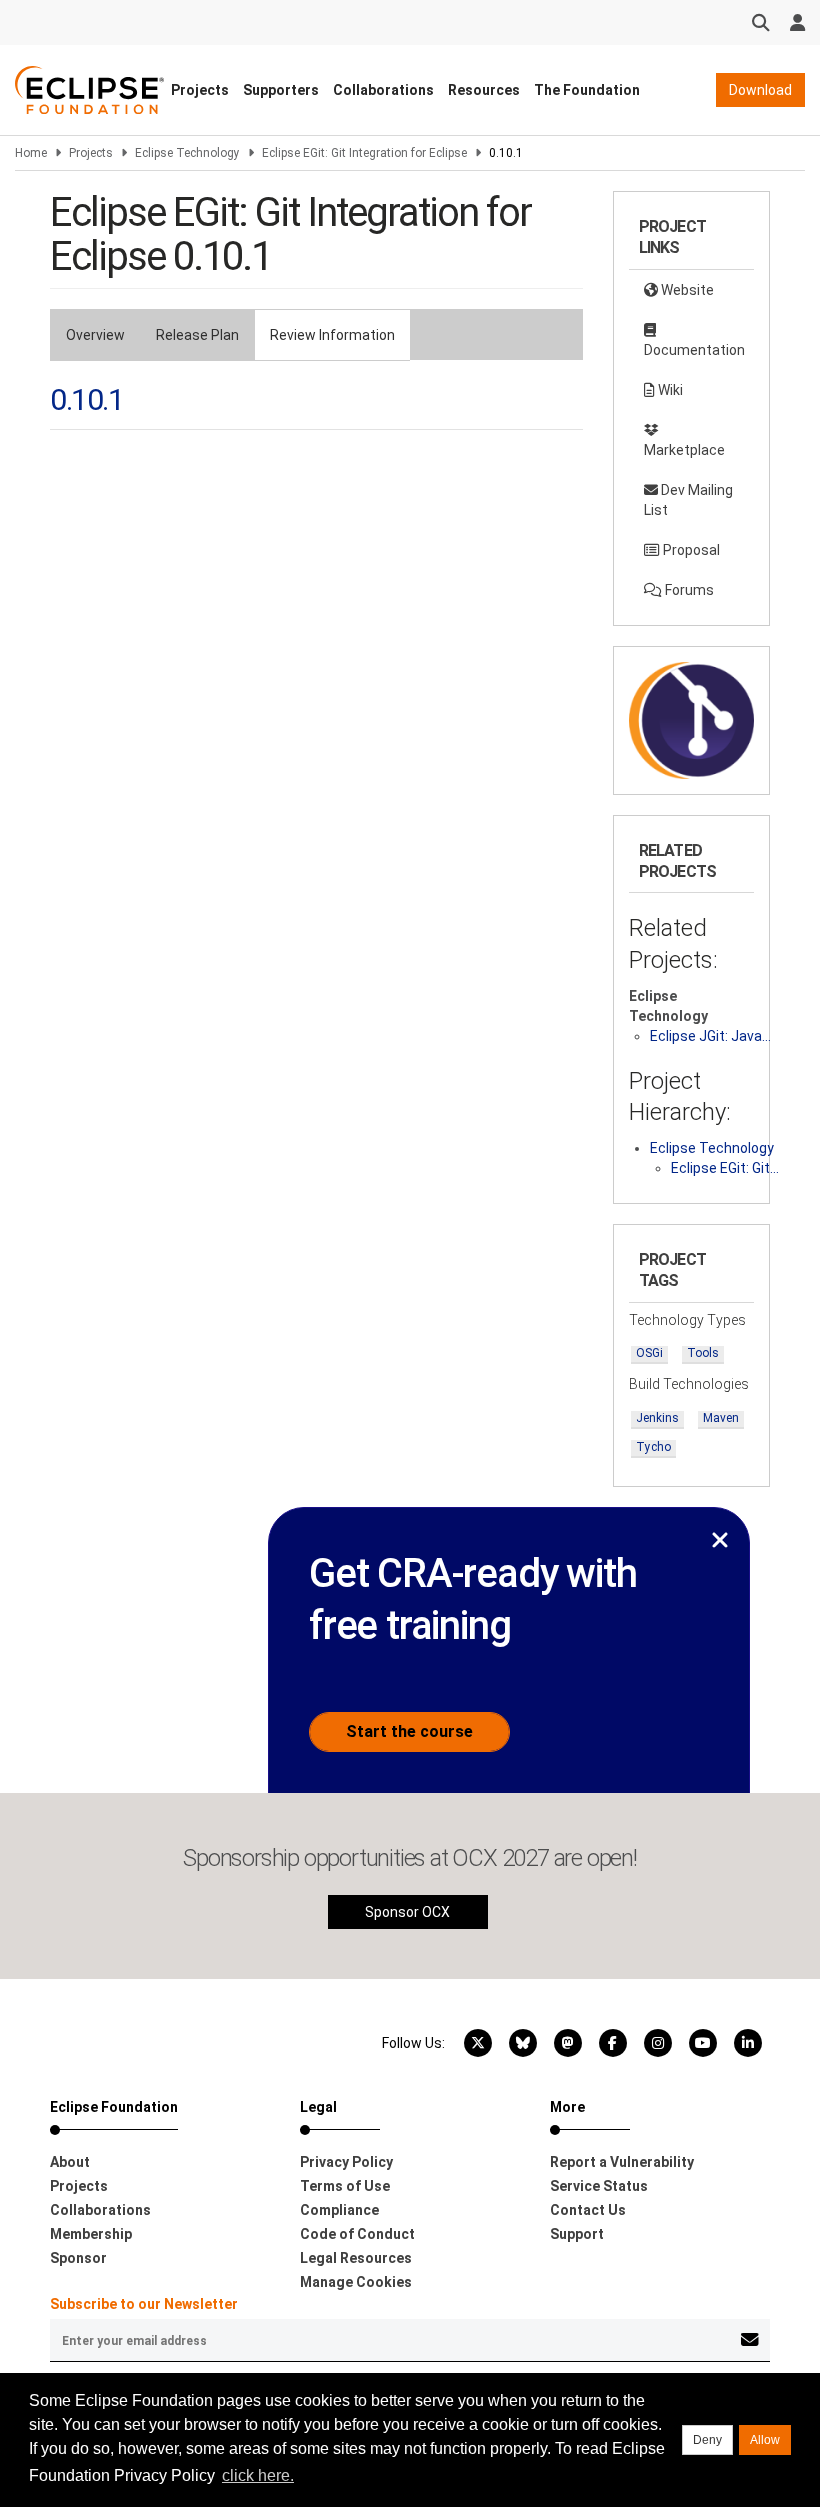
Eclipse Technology (187, 153)
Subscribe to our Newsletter (144, 2304)
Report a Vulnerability (622, 2162)
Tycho (653, 1447)
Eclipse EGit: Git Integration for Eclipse (364, 153)
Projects (200, 90)
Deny (707, 2440)
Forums (688, 590)
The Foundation (587, 90)
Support (577, 2234)
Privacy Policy (346, 2162)
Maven (721, 1418)
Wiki (669, 390)
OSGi (649, 1353)
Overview (95, 335)
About (70, 2162)
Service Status (599, 2186)
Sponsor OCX (407, 1912)
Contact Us (588, 2210)
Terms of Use (345, 2186)
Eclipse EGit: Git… (725, 1168)
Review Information (332, 335)
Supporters (281, 90)
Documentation (694, 350)
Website (686, 290)
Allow (765, 2440)
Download (760, 90)
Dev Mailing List (688, 500)
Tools (703, 1353)
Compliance (339, 2210)
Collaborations (383, 90)
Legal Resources (356, 2258)
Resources (484, 90)
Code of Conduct (357, 2234)
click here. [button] (258, 2475)
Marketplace (684, 450)
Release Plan (197, 335)
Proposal (690, 550)
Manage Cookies (356, 2282)
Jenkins (657, 1418)
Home (31, 153)
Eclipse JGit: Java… (710, 1036)
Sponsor (78, 2258)
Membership (91, 2234)
